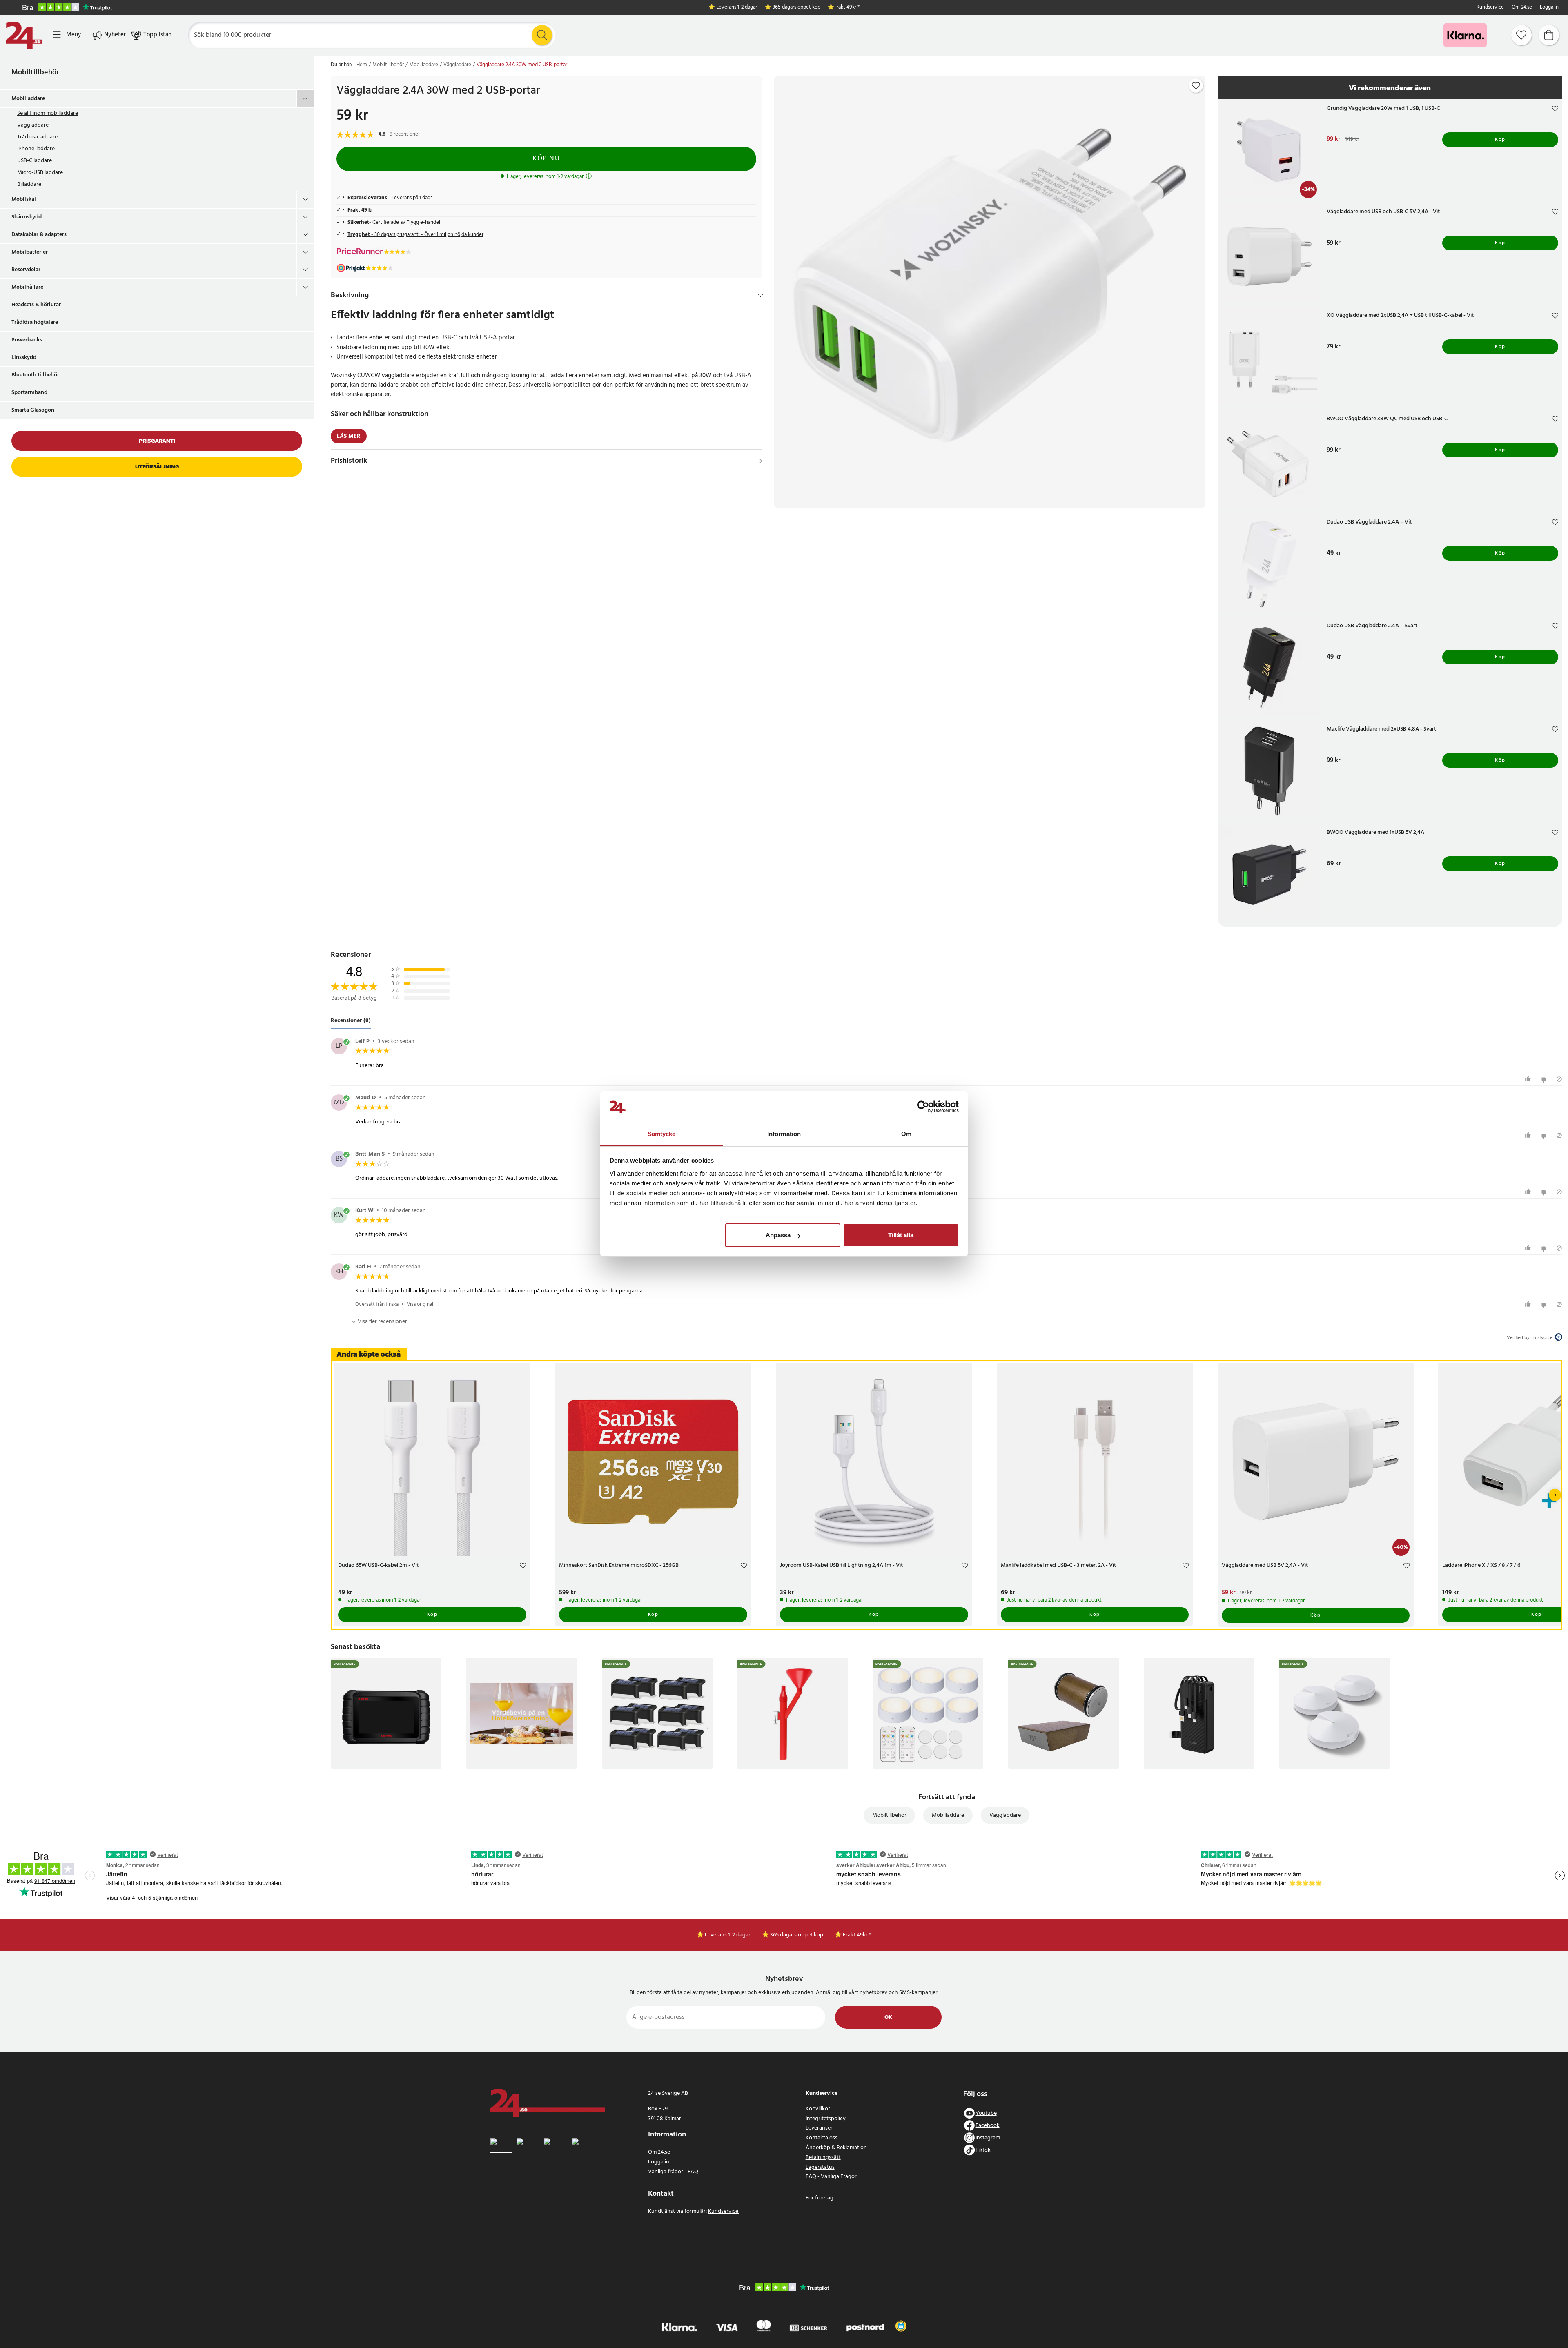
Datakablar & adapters (39, 235)
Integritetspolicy (826, 2119)
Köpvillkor (818, 2109)
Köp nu (546, 159)
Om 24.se (1522, 8)
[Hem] (24, 35)
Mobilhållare (27, 287)
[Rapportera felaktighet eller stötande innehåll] (1559, 1079)
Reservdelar (26, 270)
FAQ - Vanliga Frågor (831, 2177)
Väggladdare (33, 125)
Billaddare (29, 184)
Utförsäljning (157, 467)
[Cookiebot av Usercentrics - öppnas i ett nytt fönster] (923, 1107)
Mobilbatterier (30, 252)
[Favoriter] (1521, 35)
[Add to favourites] (1196, 86)
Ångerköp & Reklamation (836, 2148)
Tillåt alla (901, 1235)
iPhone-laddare (36, 149)
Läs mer (349, 436)
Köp (1500, 140)
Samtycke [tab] (662, 1134)
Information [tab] (784, 1134)
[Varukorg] (1549, 35)
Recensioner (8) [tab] (351, 1021)
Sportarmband (29, 393)
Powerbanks (27, 340)
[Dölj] (761, 296)
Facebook (988, 2126)
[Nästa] (1555, 1495)
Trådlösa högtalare (35, 322)
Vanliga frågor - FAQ (673, 2172)
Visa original (420, 1304)
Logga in (1549, 8)
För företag (820, 2198)
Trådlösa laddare (37, 137)
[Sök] (542, 35)
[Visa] (761, 461)
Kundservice (1490, 8)
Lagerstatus (820, 2167)
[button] (901, 2326)
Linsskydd (24, 358)
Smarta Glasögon (33, 410)
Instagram (988, 2138)
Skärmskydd (27, 217)
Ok (888, 2017)
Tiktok (983, 2150)
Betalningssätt (823, 2158)
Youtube (986, 2113)
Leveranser (819, 2128)
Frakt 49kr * (847, 8)
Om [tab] (906, 1134)
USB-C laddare (35, 161)
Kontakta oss (822, 2138)
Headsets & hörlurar (36, 305)
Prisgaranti (157, 441)
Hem (362, 65)
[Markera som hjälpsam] (1529, 1079)
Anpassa (778, 1235)
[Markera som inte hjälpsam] (1545, 1079)
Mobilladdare (28, 99)
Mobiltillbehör (35, 72)
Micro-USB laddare (40, 173)
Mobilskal (24, 199)
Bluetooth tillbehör (35, 375)
